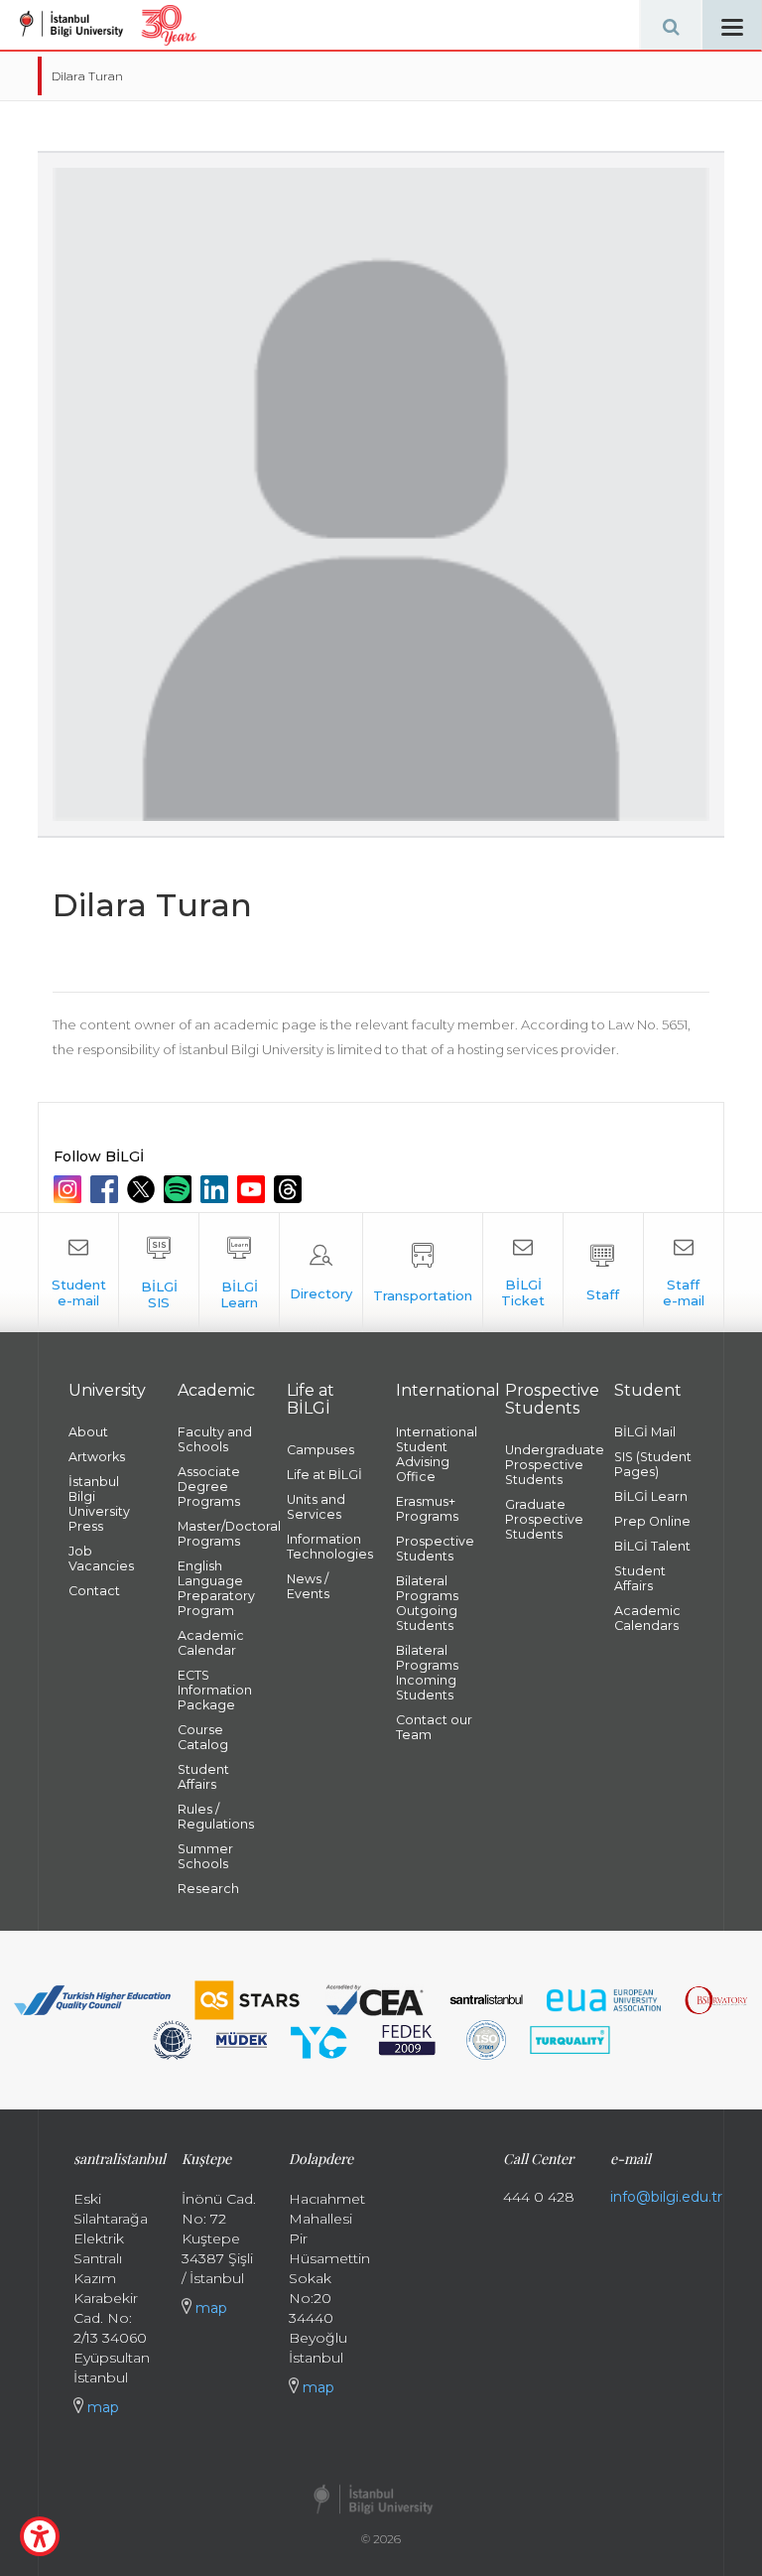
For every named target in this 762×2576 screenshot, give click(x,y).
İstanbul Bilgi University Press (99, 1504)
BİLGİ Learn (651, 1496)
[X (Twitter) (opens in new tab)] (143, 1189)
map (101, 2407)
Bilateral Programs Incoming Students (427, 1673)
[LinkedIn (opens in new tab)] (217, 1189)
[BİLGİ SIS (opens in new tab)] (159, 1273)
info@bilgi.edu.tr (666, 2197)
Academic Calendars (647, 1618)
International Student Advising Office (436, 1454)
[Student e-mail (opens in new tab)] (78, 1273)
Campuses (320, 1450)
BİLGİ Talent (652, 1546)
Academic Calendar (211, 1643)
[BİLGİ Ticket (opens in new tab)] (523, 1273)
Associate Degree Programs (209, 1487)
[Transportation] (423, 1273)
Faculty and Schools (215, 1439)
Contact (94, 1591)
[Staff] (603, 1273)
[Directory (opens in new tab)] (321, 1273)
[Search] (671, 25)
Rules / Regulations (216, 1817)
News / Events (308, 1586)
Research (208, 1889)
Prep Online (652, 1521)
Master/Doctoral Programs (217, 1534)
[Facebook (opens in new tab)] (107, 1189)
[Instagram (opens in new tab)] (70, 1189)
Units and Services (316, 1507)
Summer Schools (205, 1856)
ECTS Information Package (215, 1690)
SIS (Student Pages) (653, 1464)
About (88, 1432)
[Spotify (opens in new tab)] (180, 1189)
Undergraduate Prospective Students (545, 1465)
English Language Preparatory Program (216, 1588)
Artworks (97, 1457)
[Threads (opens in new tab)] (290, 1189)
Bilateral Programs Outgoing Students (427, 1603)
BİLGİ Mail (645, 1432)
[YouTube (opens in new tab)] (254, 1189)
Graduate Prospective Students (544, 1519)
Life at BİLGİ (324, 1475)
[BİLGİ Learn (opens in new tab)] (239, 1273)
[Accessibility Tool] (40, 2536)
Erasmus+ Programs (427, 1509)
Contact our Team (434, 1727)
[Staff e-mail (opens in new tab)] (684, 1273)
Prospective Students (435, 1549)
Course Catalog (203, 1737)
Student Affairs (203, 1777)
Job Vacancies (101, 1559)
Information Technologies (326, 1547)
